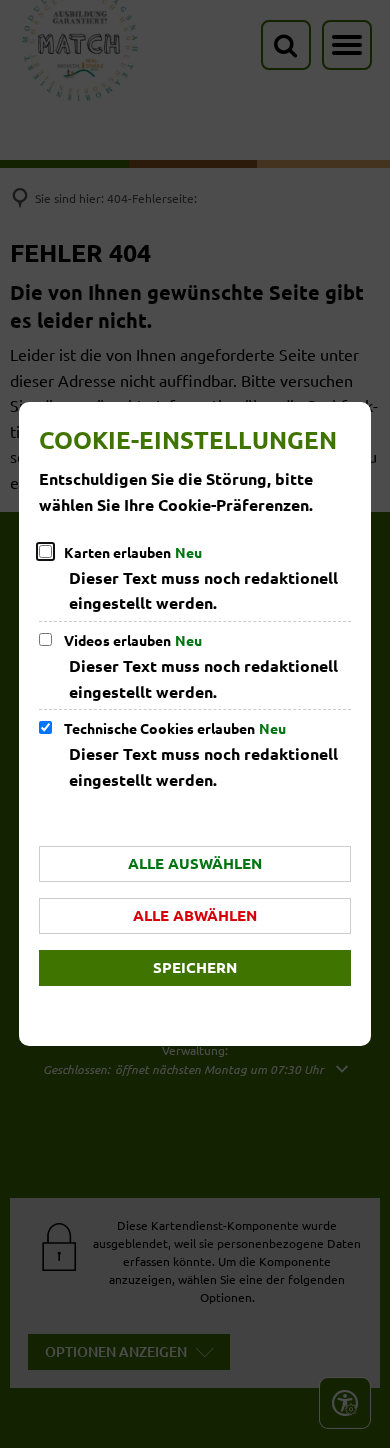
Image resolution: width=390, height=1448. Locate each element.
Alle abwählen (195, 915)
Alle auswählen (195, 863)
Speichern (195, 967)
